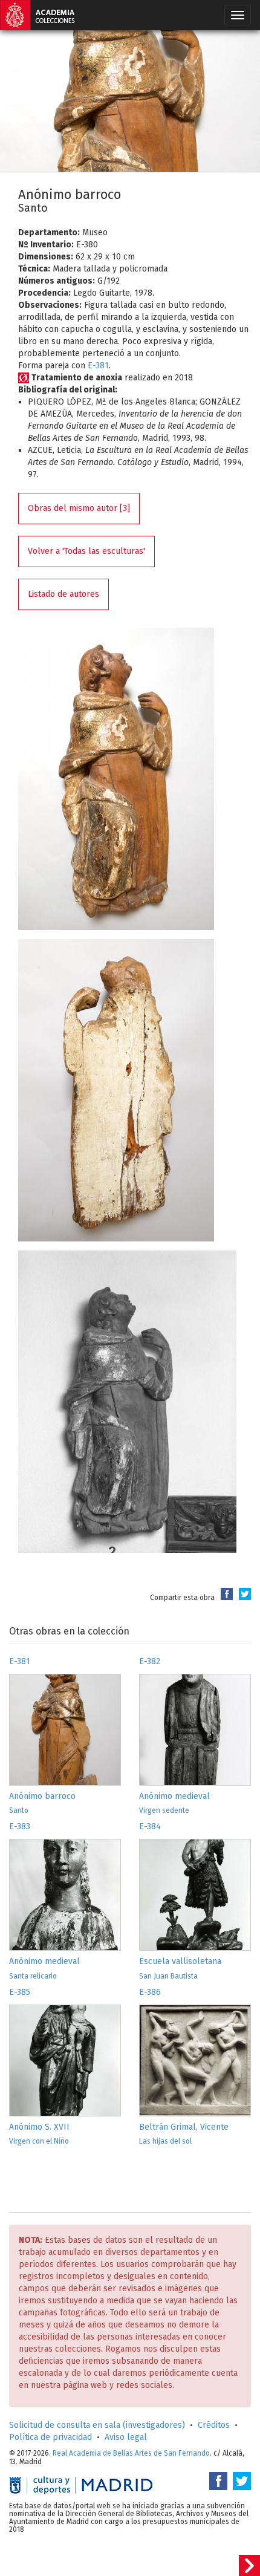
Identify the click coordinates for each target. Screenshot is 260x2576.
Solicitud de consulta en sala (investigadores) (97, 2425)
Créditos (214, 2425)
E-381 (98, 366)
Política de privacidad (50, 2437)
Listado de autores (63, 594)
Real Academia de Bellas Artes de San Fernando (131, 2453)
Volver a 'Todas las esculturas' (86, 551)
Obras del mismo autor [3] (79, 508)
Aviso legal (126, 2437)
